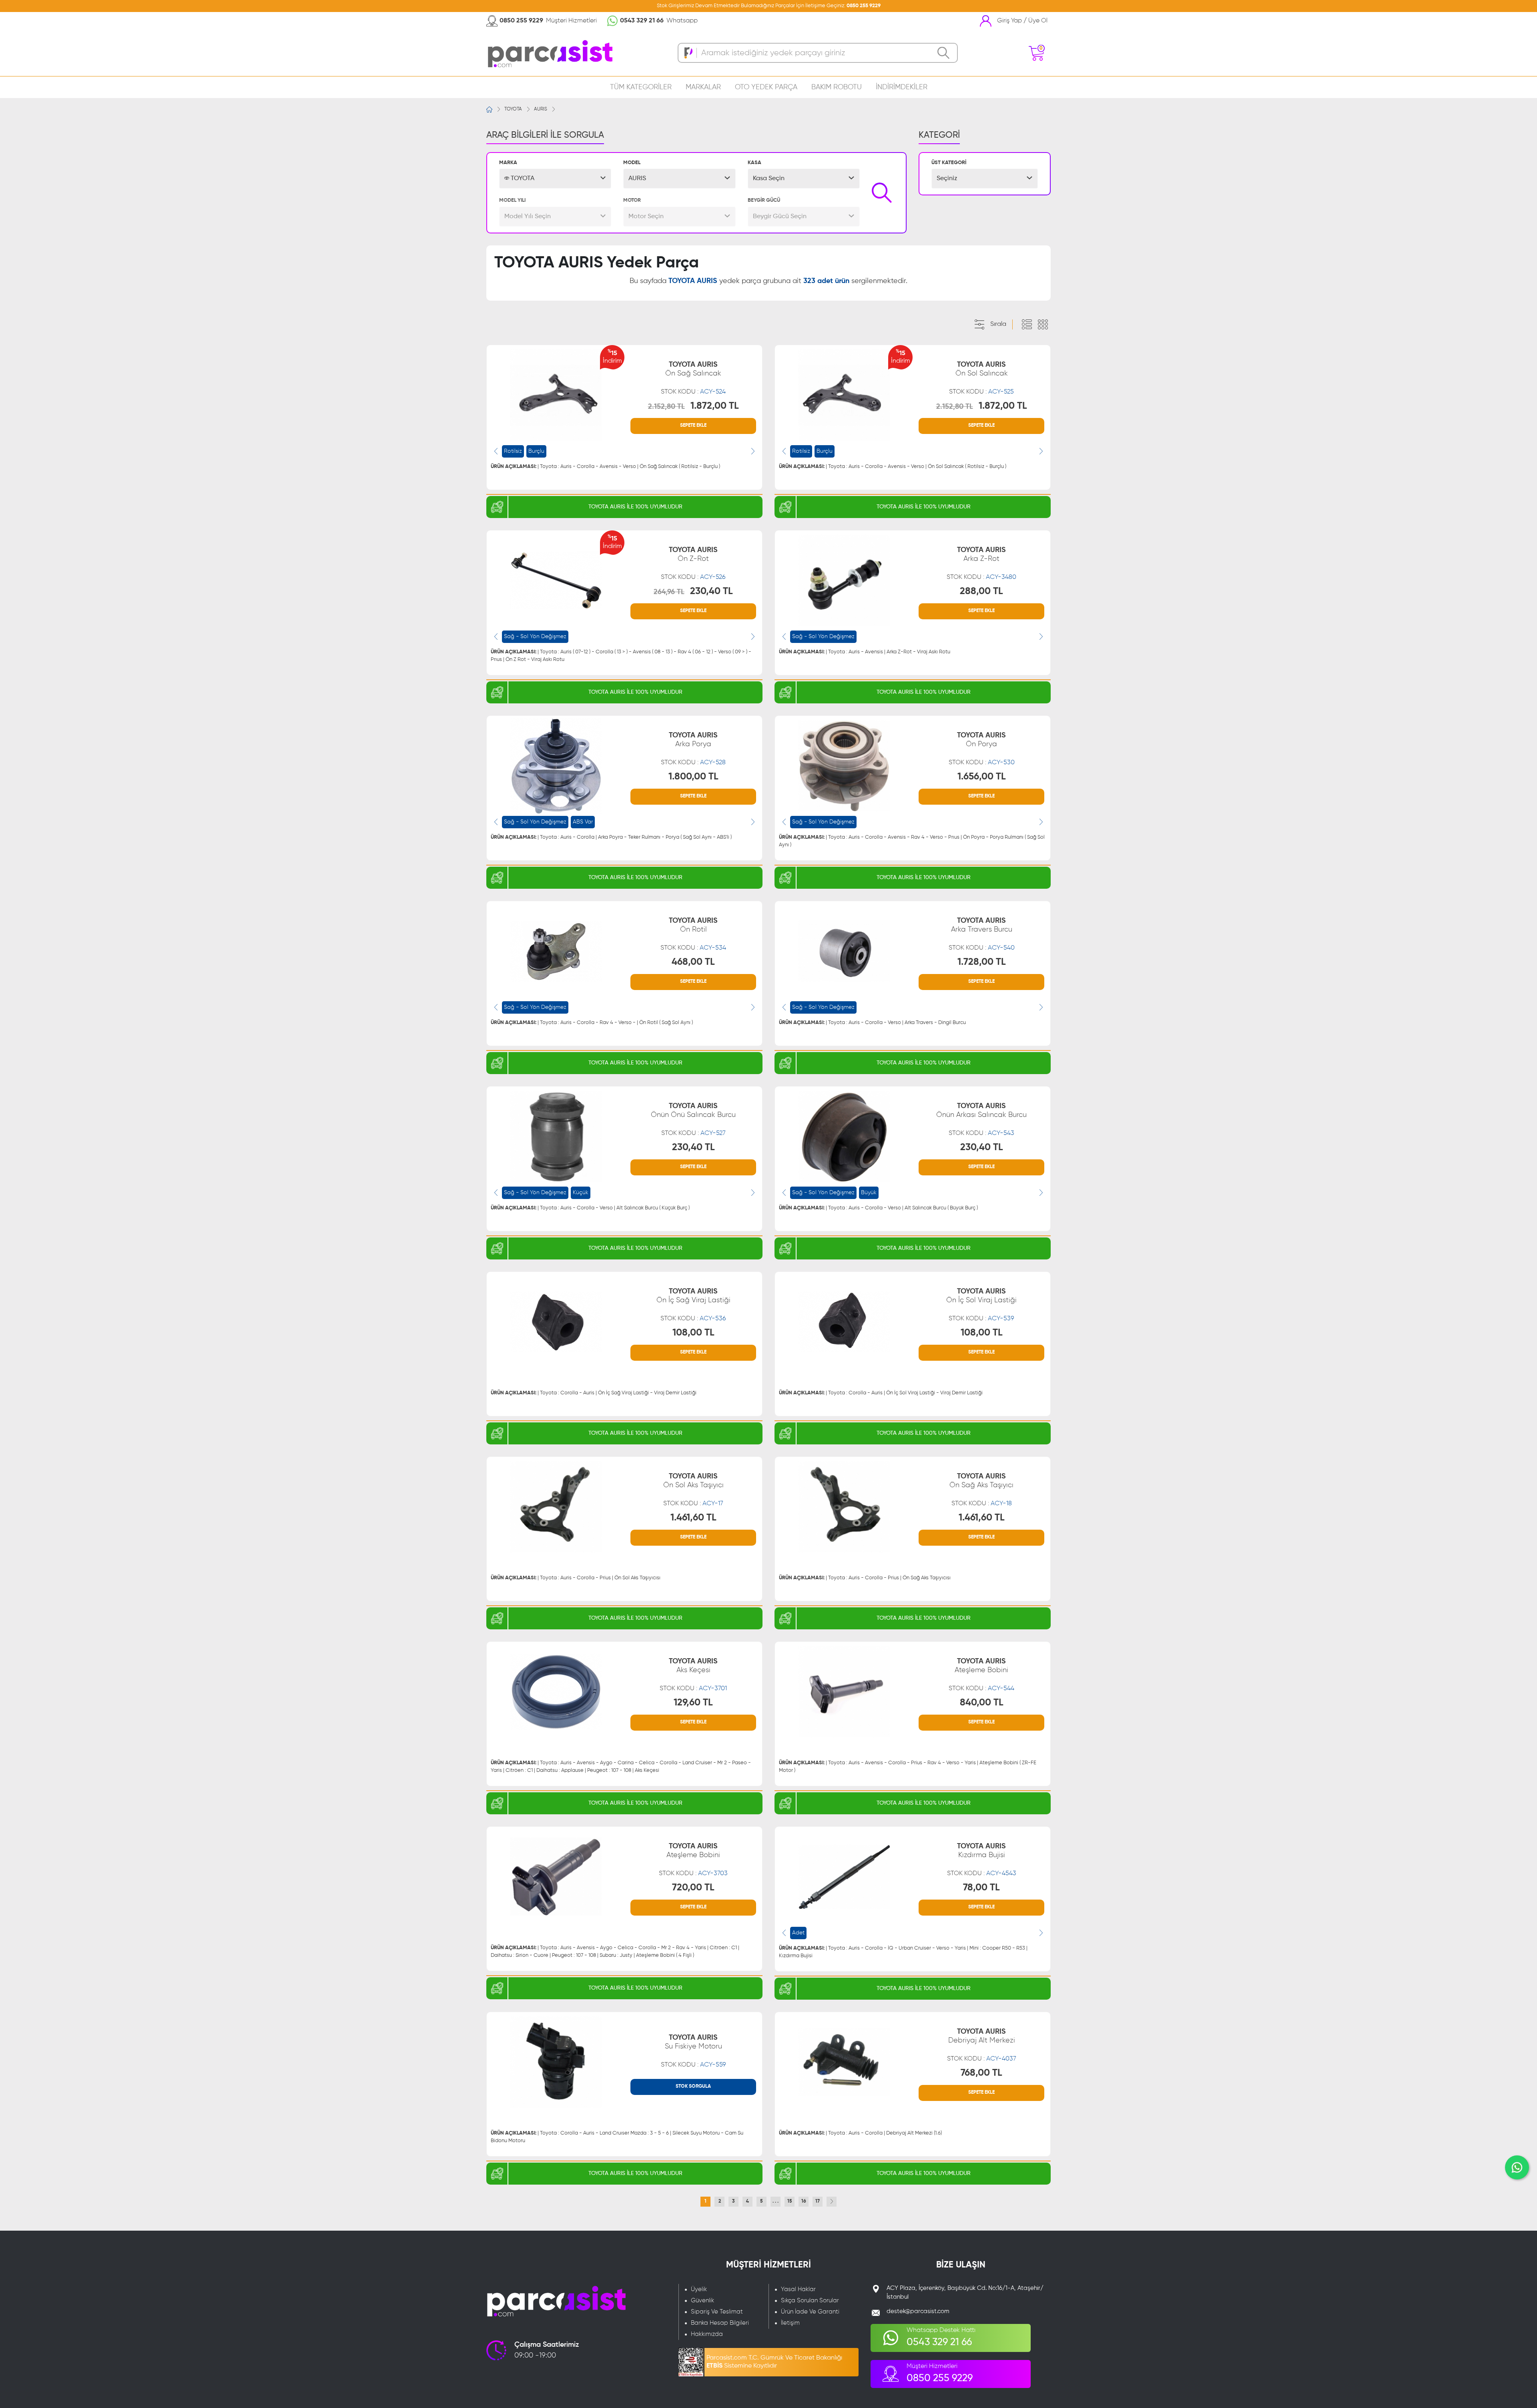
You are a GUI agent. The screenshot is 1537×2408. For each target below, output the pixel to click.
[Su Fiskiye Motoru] (556, 2062)
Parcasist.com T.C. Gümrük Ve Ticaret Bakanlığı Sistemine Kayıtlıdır (774, 2362)
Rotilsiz (513, 451)
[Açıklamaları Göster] (1027, 325)
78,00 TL (981, 1888)
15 (790, 2201)
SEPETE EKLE (693, 426)
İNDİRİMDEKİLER (902, 87)
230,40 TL (711, 591)
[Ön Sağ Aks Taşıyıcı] (844, 1507)
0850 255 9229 (864, 6)
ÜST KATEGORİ (949, 163)
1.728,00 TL (982, 962)
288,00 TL (981, 591)
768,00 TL (981, 2073)
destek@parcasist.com (918, 2311)
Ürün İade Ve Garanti (810, 2312)
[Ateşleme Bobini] (844, 1692)
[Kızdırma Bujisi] (844, 1877)
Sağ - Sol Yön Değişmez (535, 637)
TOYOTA (513, 109)
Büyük (869, 1193)
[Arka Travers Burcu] (844, 951)
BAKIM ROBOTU (837, 87)
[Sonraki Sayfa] (832, 2202)
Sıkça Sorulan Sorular (810, 2301)
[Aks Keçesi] (556, 1692)
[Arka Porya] (556, 766)
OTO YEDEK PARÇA (766, 87)
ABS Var (583, 822)
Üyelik (699, 2289)
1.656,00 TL (982, 777)
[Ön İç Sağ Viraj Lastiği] (556, 1322)
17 (818, 2201)
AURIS (541, 109)
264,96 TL (669, 592)
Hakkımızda (707, 2334)
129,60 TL (693, 1703)
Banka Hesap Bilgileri (720, 2323)
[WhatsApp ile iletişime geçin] (1517, 2167)
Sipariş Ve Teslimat (717, 2312)
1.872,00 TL (715, 406)
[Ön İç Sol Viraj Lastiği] (844, 1322)
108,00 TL (693, 1333)
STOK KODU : (693, 392)
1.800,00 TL (693, 777)
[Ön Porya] (844, 766)
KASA (754, 163)
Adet (798, 1933)
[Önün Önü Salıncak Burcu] (556, 1137)
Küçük (581, 1193)
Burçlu (536, 451)
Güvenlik (702, 2301)
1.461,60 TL (693, 1518)
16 (804, 2201)
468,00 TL (693, 962)
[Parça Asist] (549, 53)
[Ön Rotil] (556, 951)
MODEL (632, 163)
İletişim (790, 2323)
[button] (555, 179)
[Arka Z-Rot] (844, 580)
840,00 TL (982, 1703)
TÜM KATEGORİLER (641, 87)
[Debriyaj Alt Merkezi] (844, 2062)
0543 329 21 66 (642, 21)
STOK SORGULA (693, 2087)
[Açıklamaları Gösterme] (1043, 325)
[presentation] (496, 451)
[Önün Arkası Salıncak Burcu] (844, 1137)
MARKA (508, 163)
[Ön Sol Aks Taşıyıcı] (556, 1507)
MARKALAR (703, 87)
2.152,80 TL (666, 407)
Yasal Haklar (798, 2289)
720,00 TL (693, 1888)
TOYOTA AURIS (693, 369)
